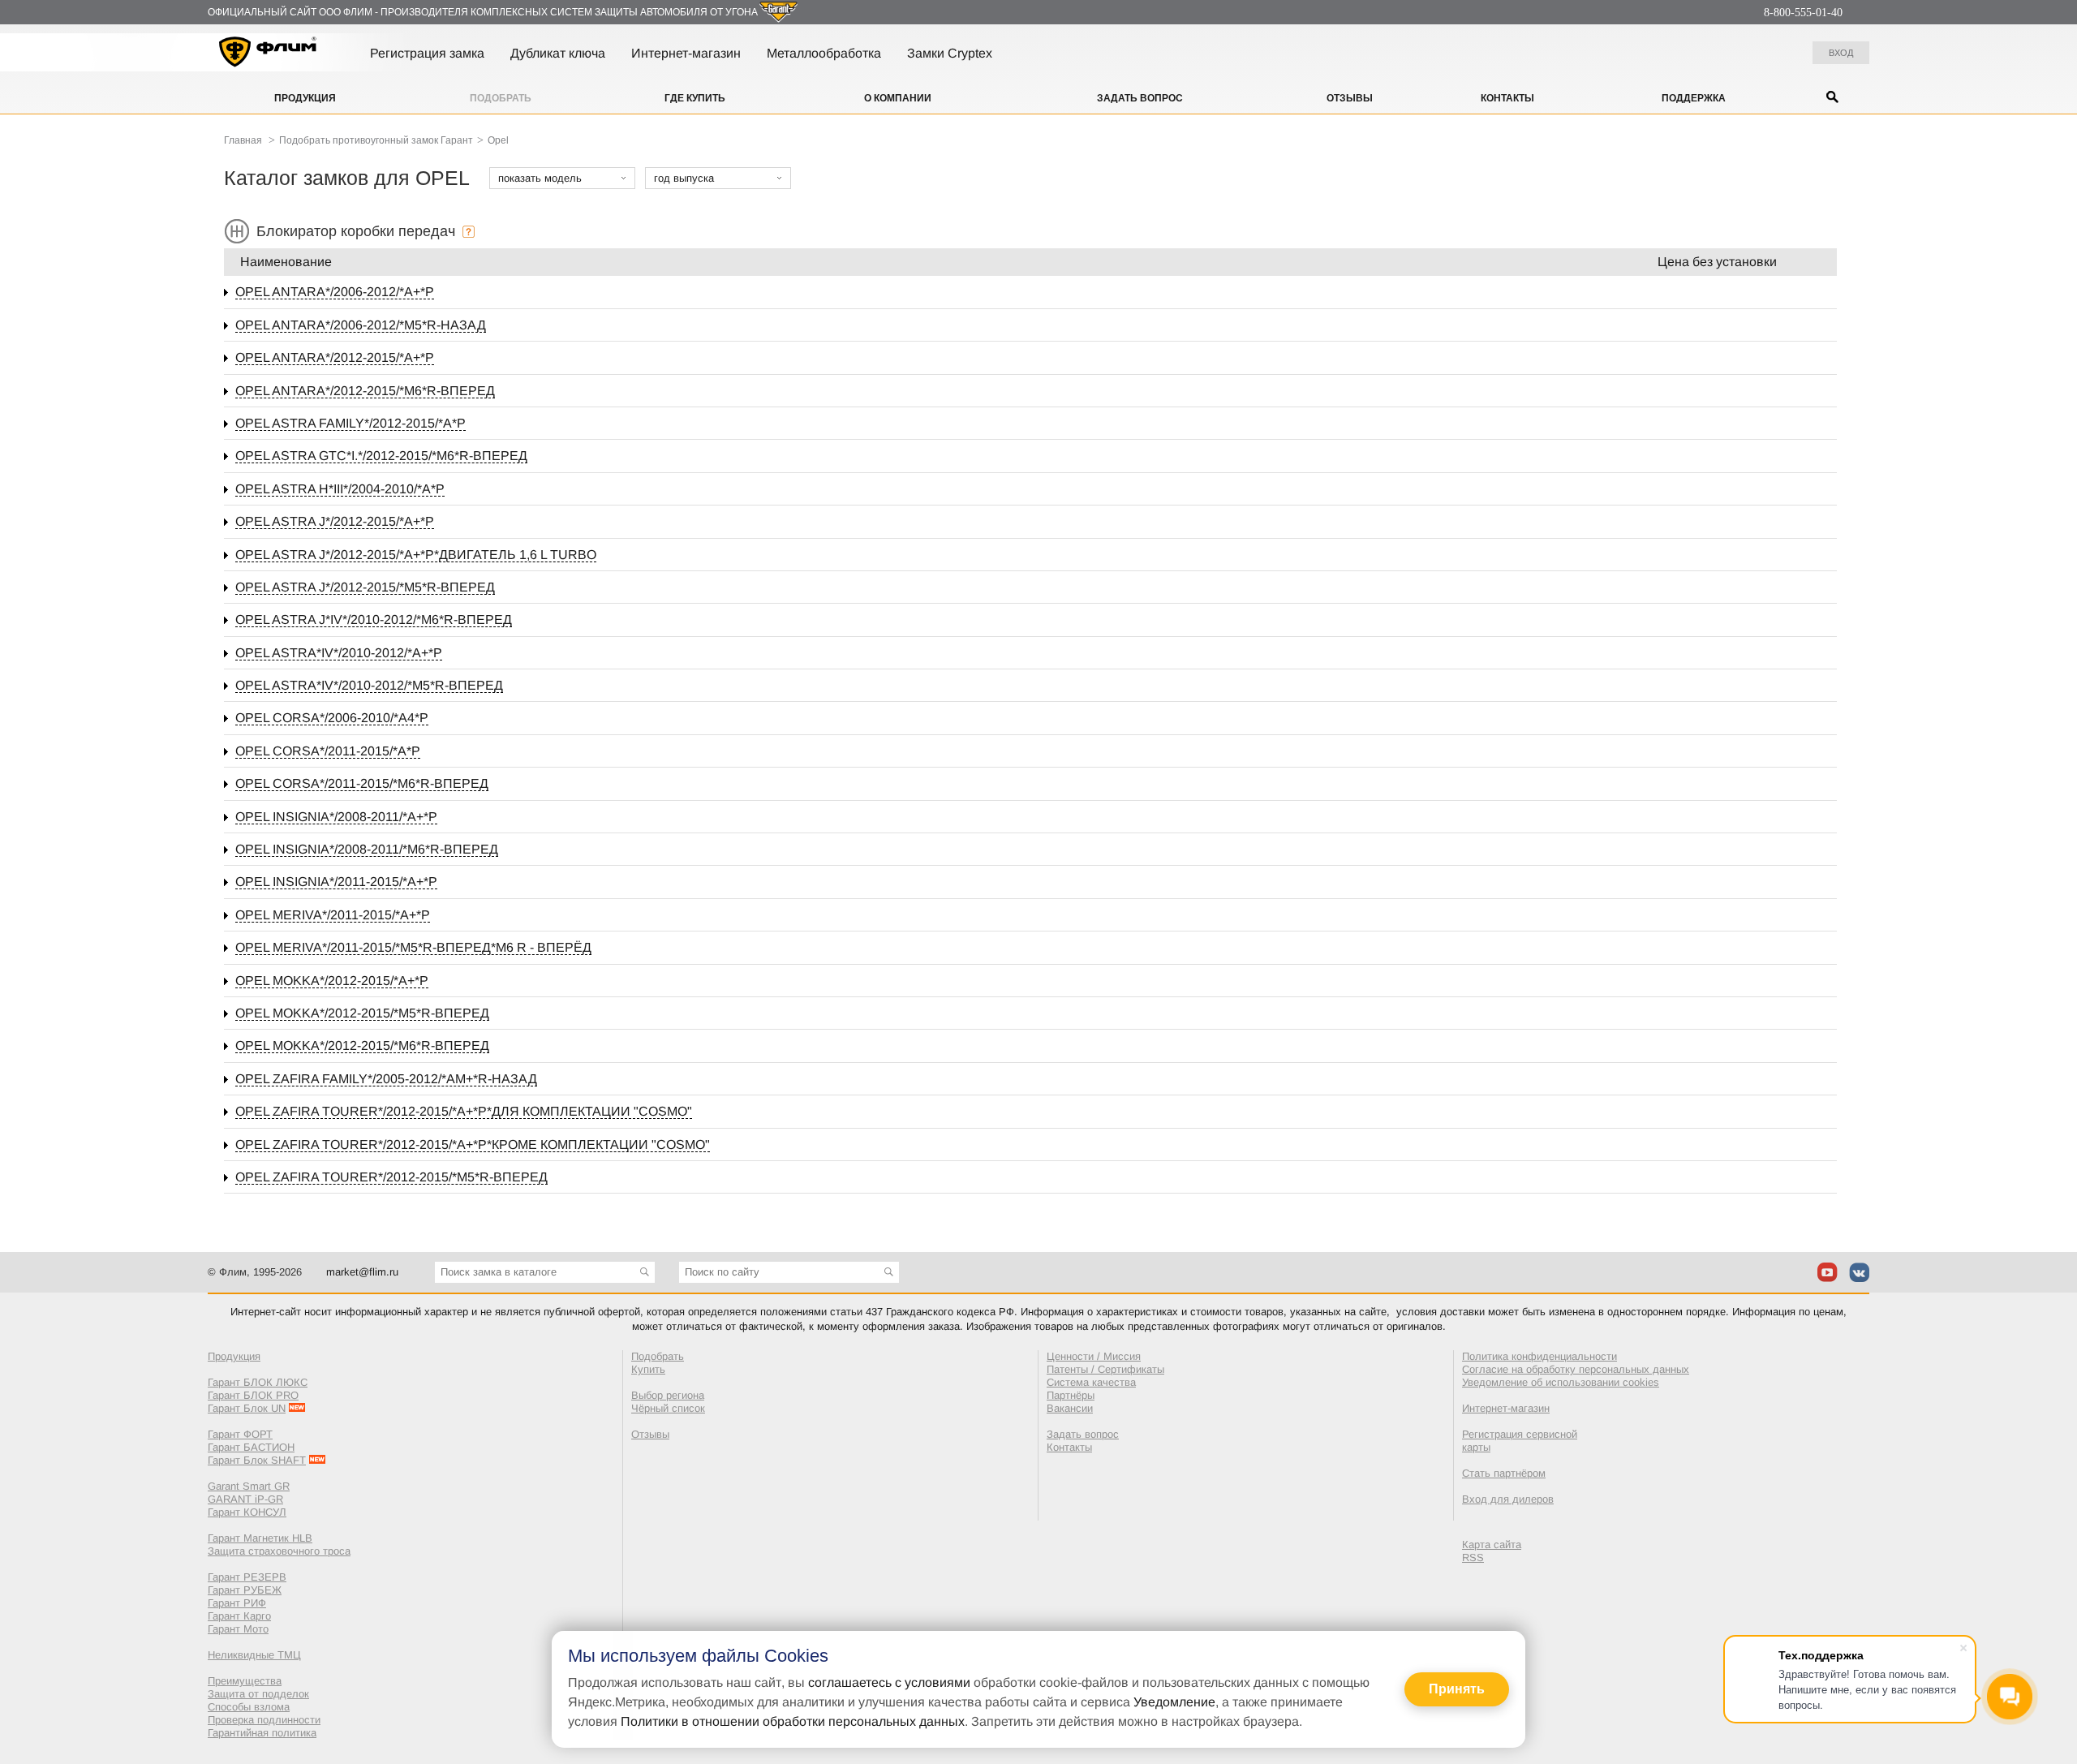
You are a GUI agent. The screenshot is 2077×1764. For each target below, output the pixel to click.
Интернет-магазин (686, 53)
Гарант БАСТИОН (251, 1447)
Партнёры (1071, 1395)
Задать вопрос (1140, 98)
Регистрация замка (427, 53)
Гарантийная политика (262, 1733)
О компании (898, 98)
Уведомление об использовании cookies (1561, 1382)
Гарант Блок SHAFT (257, 1460)
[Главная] (268, 54)
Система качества (1091, 1382)
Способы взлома (249, 1707)
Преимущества (245, 1681)
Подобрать (501, 98)
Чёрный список (668, 1408)
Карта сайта (1492, 1545)
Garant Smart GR (249, 1486)
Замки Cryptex (950, 53)
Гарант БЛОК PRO (253, 1395)
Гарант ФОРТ (240, 1434)
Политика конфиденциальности (1539, 1356)
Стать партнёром (1504, 1473)
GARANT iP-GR (245, 1499)
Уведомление (1174, 1702)
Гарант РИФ (237, 1603)
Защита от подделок (258, 1694)
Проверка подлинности (264, 1720)
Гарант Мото (238, 1629)
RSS (1473, 1557)
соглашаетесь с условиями (889, 1682)
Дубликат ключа (558, 53)
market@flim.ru (362, 1272)
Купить (648, 1369)
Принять (1457, 1689)
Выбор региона (668, 1395)
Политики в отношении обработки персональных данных (793, 1721)
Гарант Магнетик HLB (260, 1538)
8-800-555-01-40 (1803, 13)
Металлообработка (824, 53)
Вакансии (1070, 1408)
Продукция (305, 98)
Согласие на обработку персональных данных (1576, 1369)
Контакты (1507, 98)
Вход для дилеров (1508, 1499)
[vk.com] (1859, 1272)
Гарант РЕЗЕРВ (247, 1577)
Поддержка (1694, 98)
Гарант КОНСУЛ (247, 1512)
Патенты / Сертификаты (1105, 1369)
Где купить (695, 98)
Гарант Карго (239, 1616)
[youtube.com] (1828, 1272)
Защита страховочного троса (279, 1551)
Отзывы (1350, 98)
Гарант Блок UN (247, 1408)
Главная (243, 140)
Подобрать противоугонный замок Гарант (376, 140)
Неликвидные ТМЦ (254, 1655)
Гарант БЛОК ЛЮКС (258, 1382)
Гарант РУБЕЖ (245, 1590)
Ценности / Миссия (1094, 1356)
